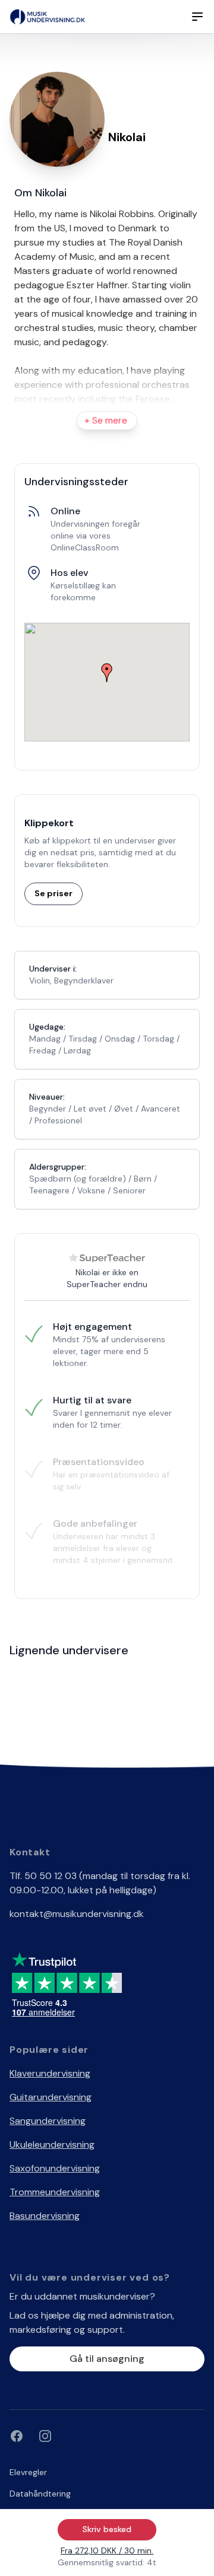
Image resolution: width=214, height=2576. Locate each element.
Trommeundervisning (55, 2192)
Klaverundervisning (50, 2073)
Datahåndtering (40, 2494)
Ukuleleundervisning (52, 2144)
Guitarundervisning (51, 2097)
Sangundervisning (48, 2121)
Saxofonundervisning (55, 2168)
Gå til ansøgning (107, 2359)
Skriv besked (107, 2529)
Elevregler (28, 2472)
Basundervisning (45, 2216)
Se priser (53, 893)
